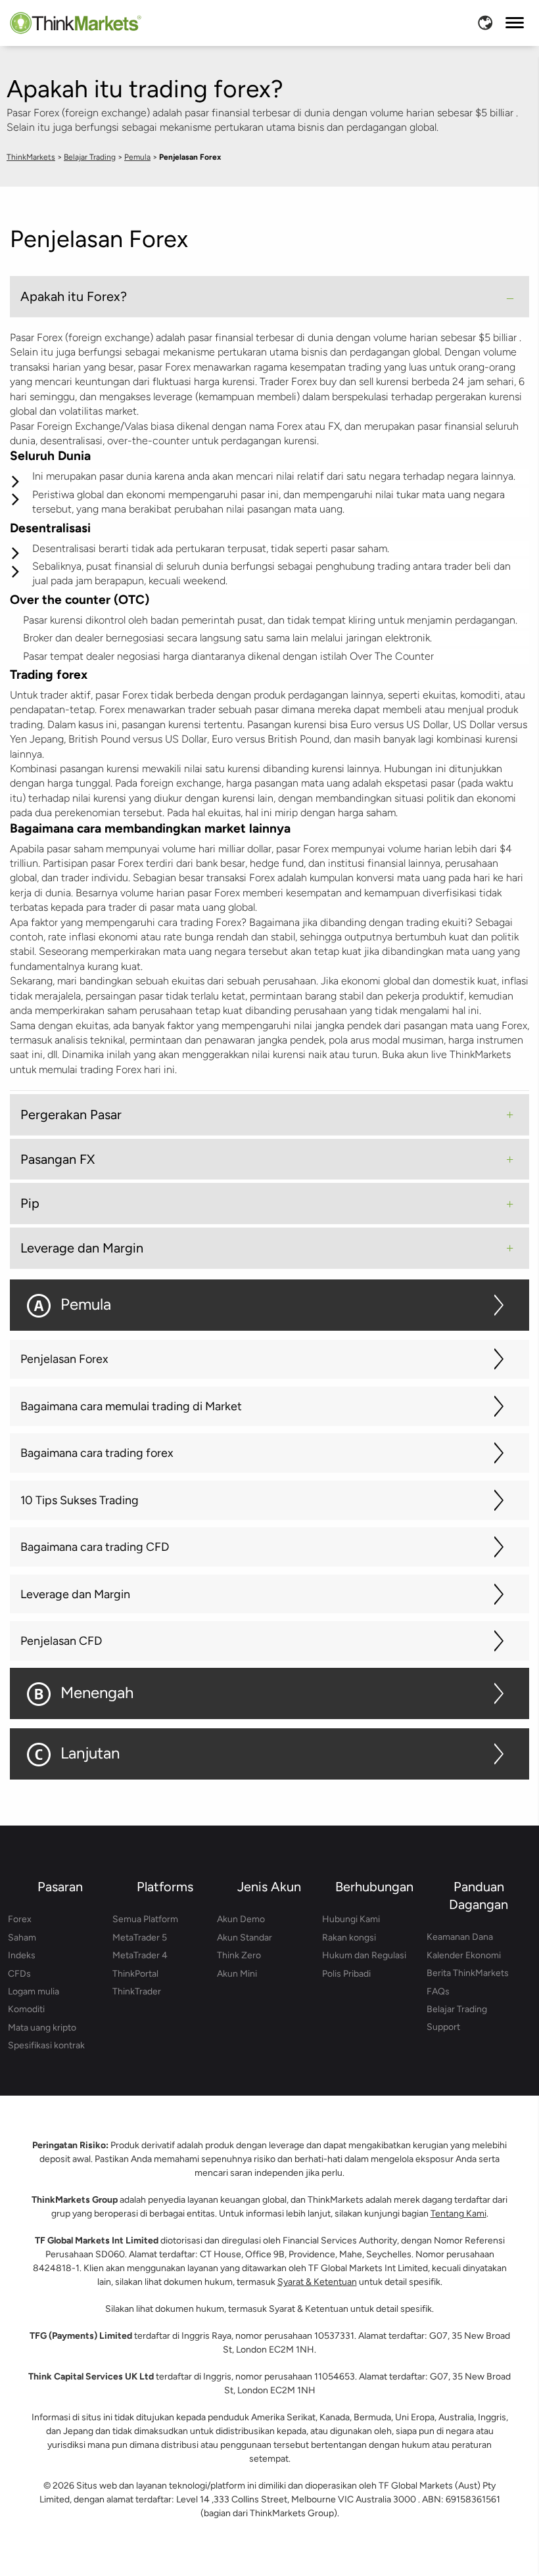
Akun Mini (237, 1974)
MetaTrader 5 (140, 1938)
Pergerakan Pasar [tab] (71, 1115)
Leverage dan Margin (75, 1594)
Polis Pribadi (346, 1974)
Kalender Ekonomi (464, 1955)
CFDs (19, 1974)
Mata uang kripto (42, 2028)
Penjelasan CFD (61, 1641)
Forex (20, 1919)
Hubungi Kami (351, 1919)
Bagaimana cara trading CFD (95, 1547)
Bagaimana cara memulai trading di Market (131, 1406)
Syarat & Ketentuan (317, 2282)
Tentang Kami (458, 2214)
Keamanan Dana (460, 1937)
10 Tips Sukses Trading (80, 1500)
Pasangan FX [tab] (58, 1159)
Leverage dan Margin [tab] (82, 1248)
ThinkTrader (137, 1991)
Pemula (137, 157)
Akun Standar (245, 1938)
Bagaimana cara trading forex (97, 1453)
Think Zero (239, 1955)
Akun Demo (241, 1919)
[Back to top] (503, 2504)
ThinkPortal (135, 1974)
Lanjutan (90, 1753)
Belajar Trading (90, 157)
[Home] (76, 23)
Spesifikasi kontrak (46, 2045)
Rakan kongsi (349, 1938)
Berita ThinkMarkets (468, 1973)
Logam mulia (34, 1991)
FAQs (438, 1991)
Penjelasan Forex (64, 1359)
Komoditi (26, 2009)
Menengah (97, 1692)
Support (443, 2027)
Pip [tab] (30, 1203)
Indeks (22, 1955)
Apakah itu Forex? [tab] (74, 296)
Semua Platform (145, 1919)
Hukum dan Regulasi (364, 1955)
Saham (22, 1938)
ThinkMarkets (31, 157)
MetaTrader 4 (140, 1955)
